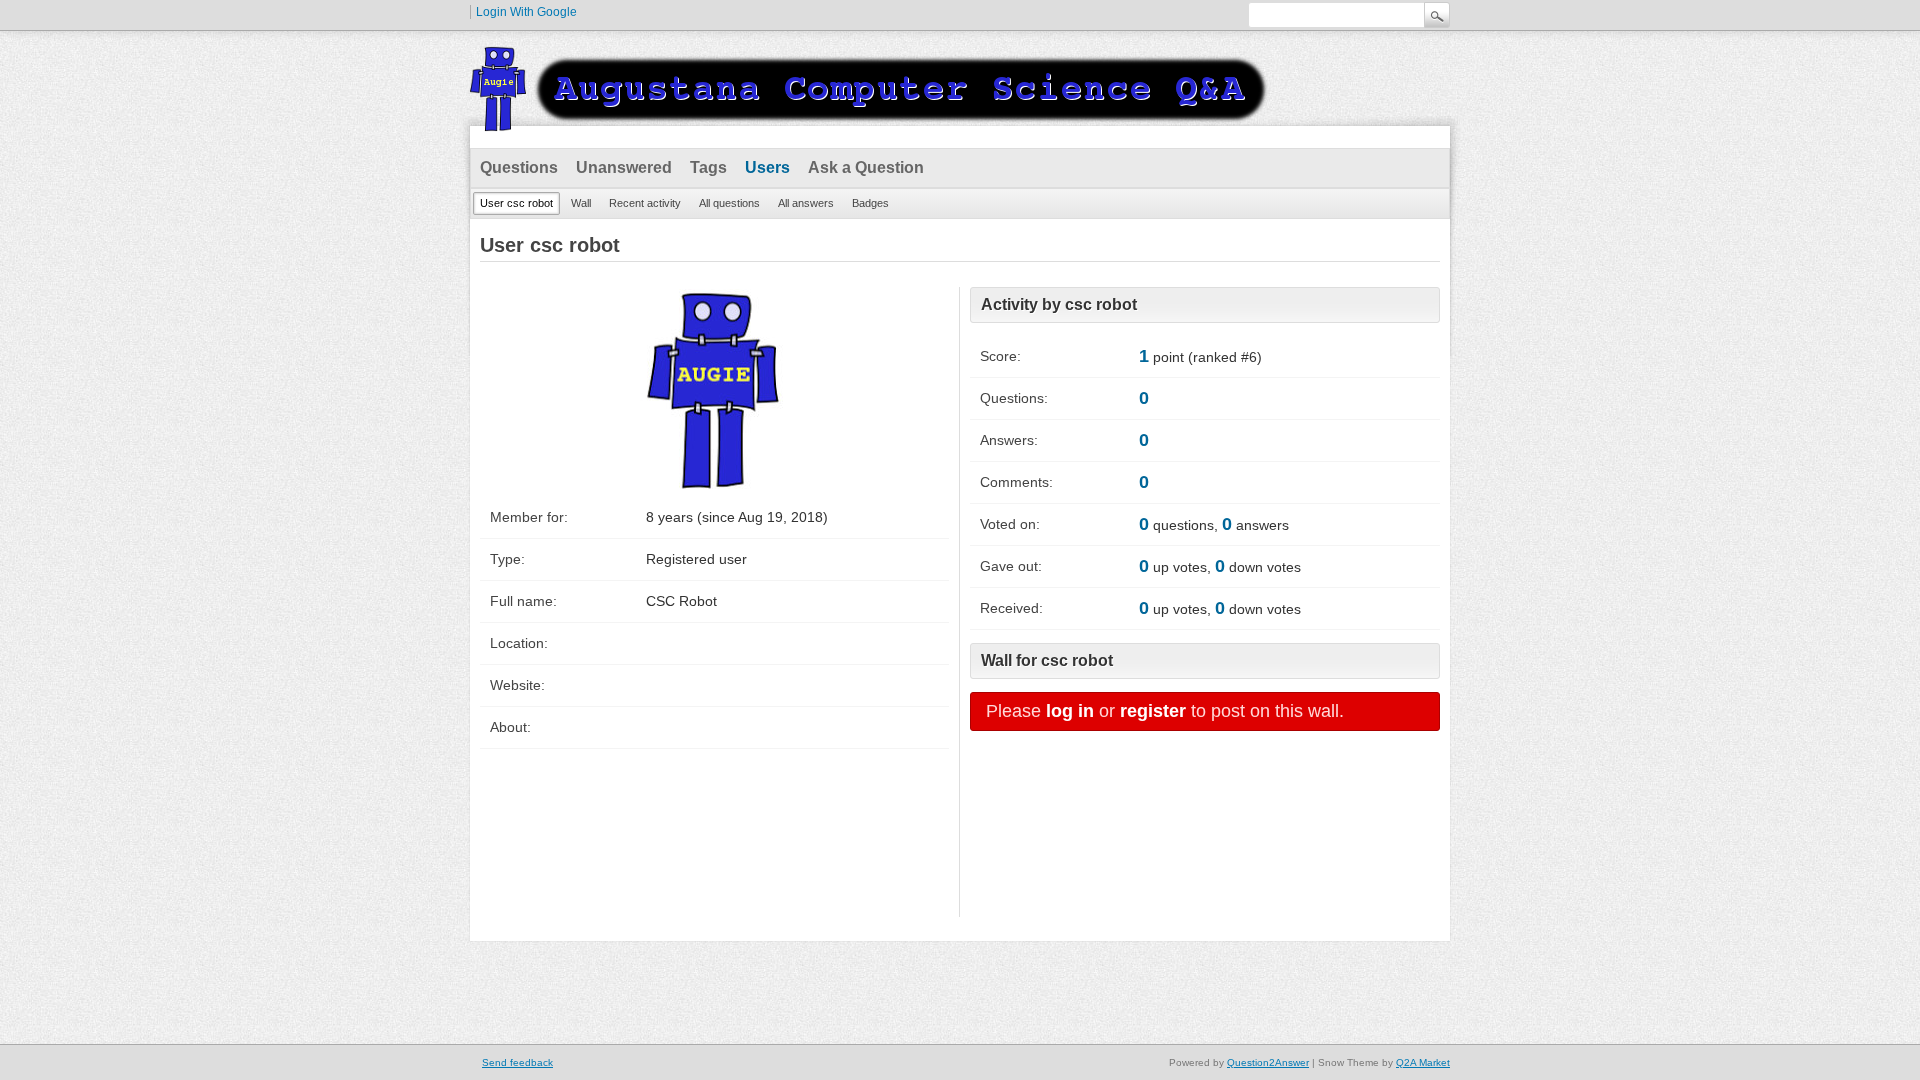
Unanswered (624, 167)
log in (1070, 711)
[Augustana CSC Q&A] (870, 119)
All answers (806, 203)
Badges (870, 203)
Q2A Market (1423, 1062)
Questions (519, 167)
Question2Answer (1268, 1062)
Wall (581, 203)
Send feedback (517, 1062)
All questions (729, 203)
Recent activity (645, 203)
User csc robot (516, 203)
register (1153, 711)
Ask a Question (866, 167)
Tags (708, 167)
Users (767, 167)
